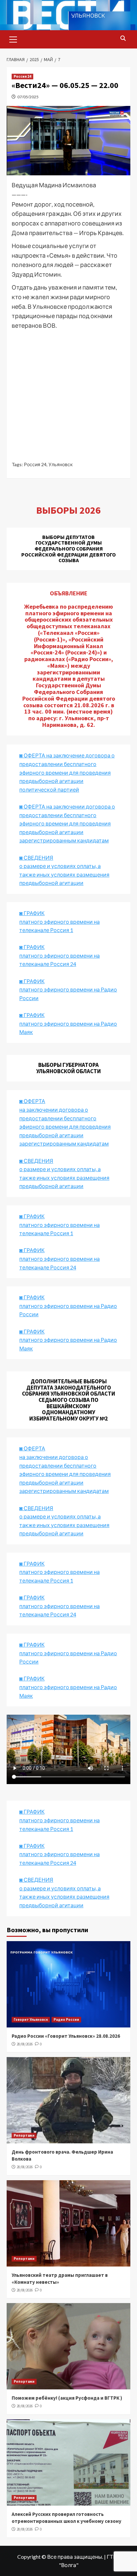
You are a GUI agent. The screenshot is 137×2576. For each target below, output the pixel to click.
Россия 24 (22, 76)
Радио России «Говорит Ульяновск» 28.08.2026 (66, 2036)
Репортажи (24, 2135)
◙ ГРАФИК (32, 913)
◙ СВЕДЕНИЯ (36, 1508)
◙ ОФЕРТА (32, 1448)
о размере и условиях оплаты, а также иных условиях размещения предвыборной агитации (64, 1525)
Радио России (66, 2019)
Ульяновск (61, 464)
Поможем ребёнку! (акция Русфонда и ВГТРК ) (67, 2398)
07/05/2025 (28, 97)
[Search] (123, 39)
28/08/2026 (25, 2044)
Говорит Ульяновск (31, 2019)
